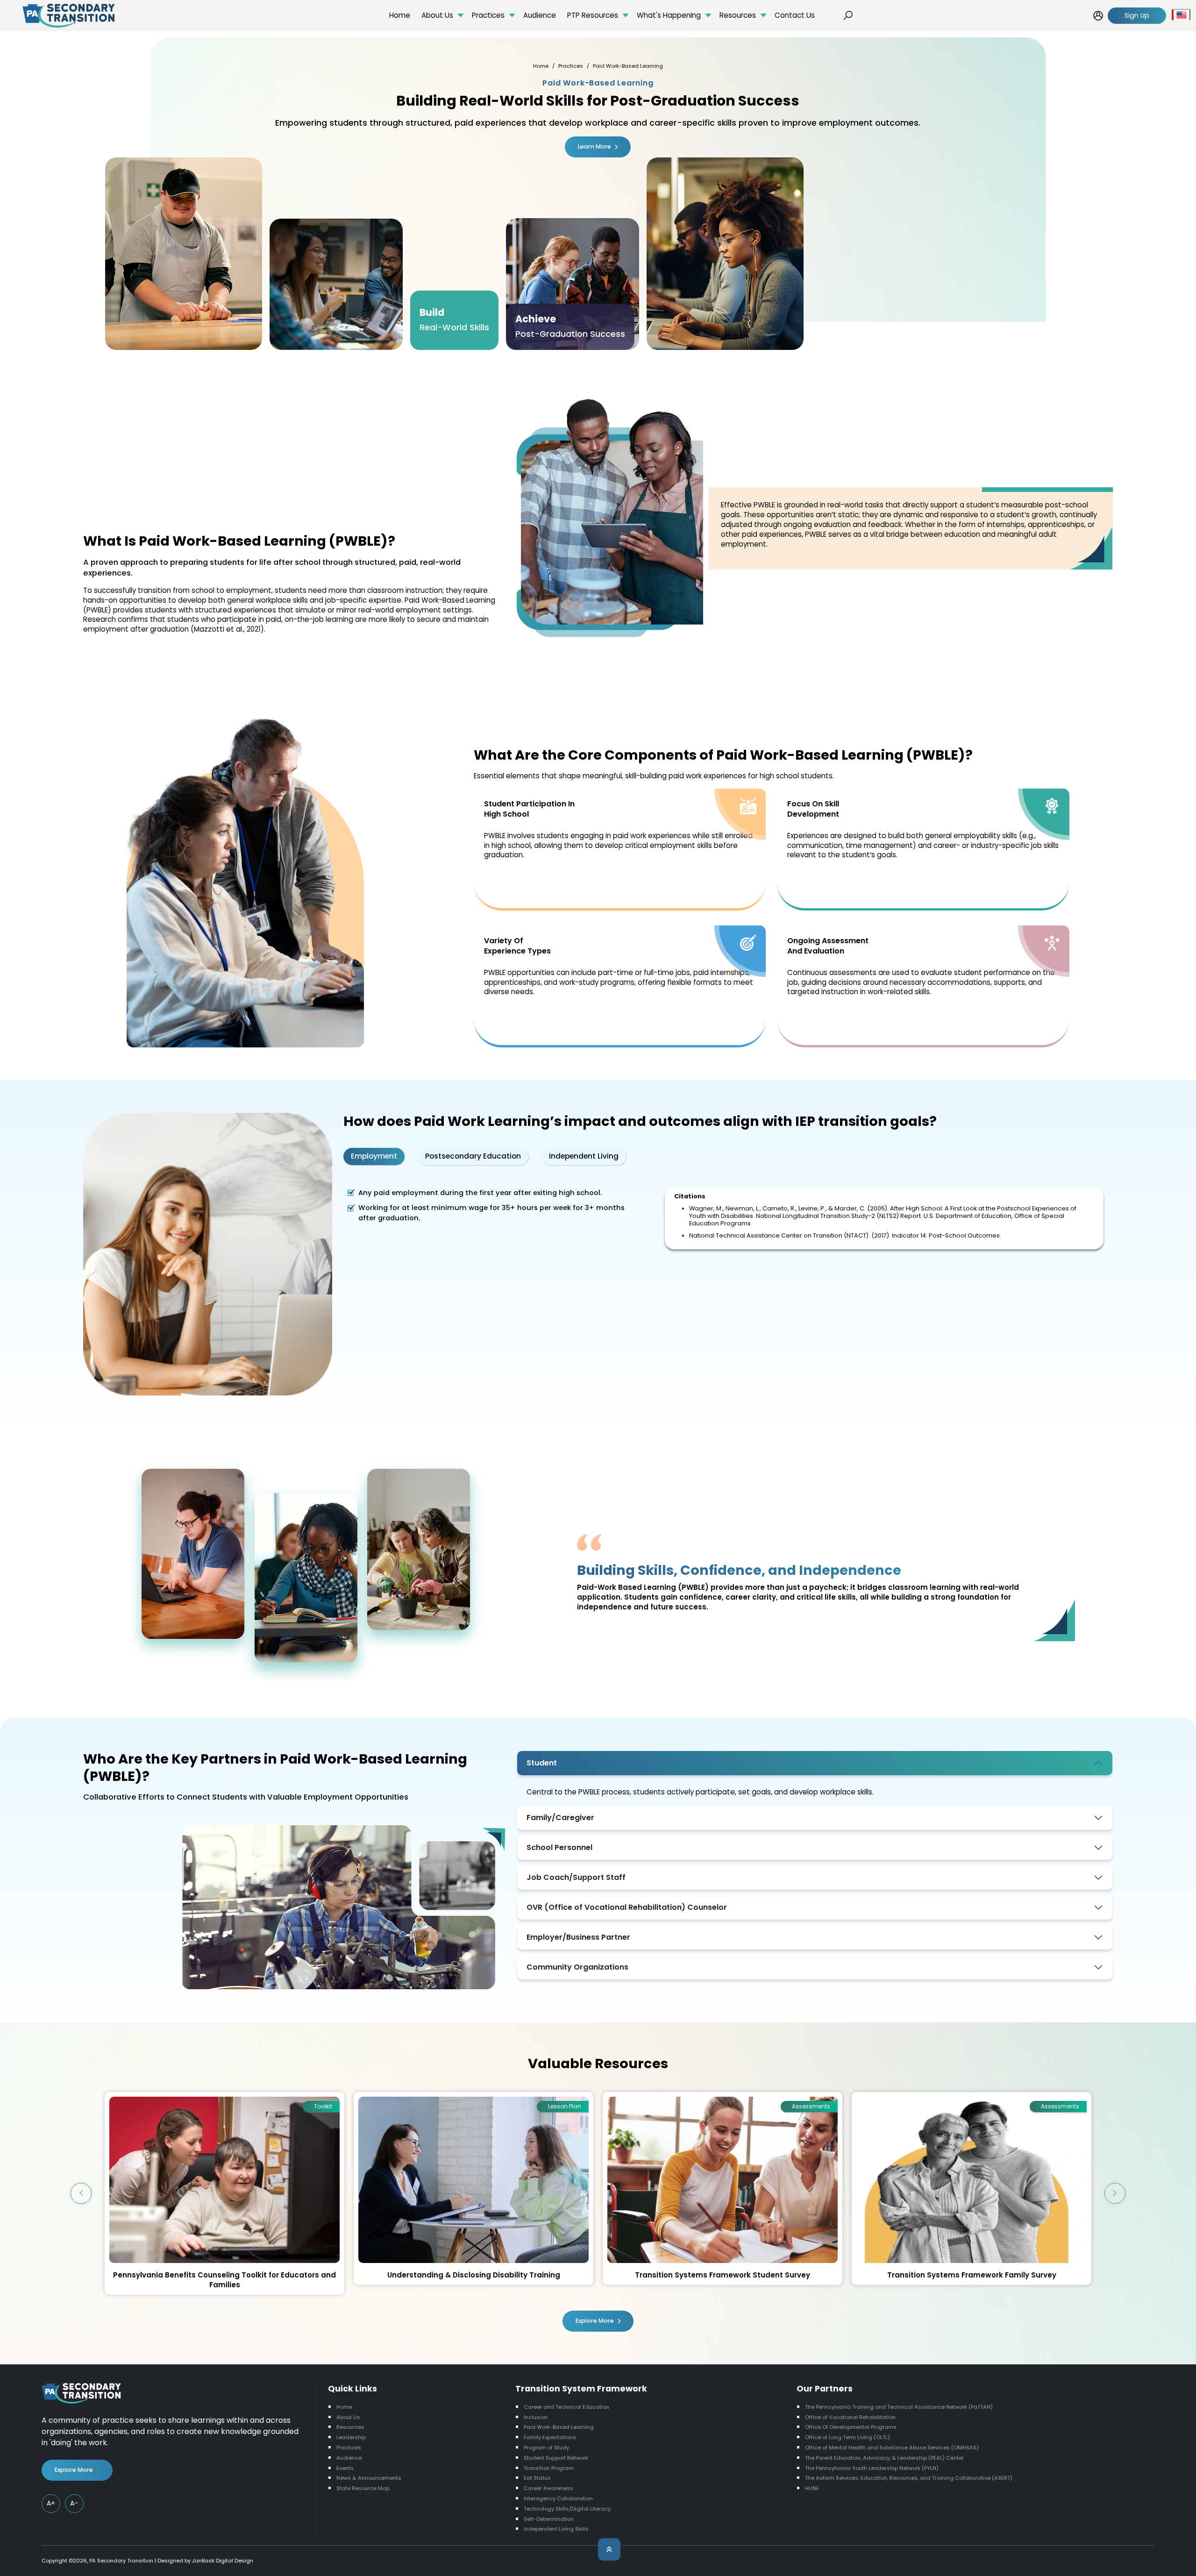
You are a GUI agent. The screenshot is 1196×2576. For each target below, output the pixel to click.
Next (1115, 2193)
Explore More (595, 2321)
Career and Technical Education (566, 2407)
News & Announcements (369, 2478)
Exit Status (537, 2478)
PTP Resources (593, 15)
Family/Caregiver (560, 1818)
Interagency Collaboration (558, 2498)
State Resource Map (363, 2488)
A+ (51, 2503)
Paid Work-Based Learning (559, 2427)
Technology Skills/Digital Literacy (567, 2509)
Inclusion (536, 2417)
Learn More (594, 146)
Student (542, 1763)
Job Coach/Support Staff (576, 1877)
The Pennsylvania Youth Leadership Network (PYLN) (872, 2468)
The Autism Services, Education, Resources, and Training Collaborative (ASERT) (909, 2478)
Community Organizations (577, 1967)
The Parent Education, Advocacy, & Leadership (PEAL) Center (884, 2458)
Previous (81, 2193)
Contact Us (795, 15)
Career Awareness (548, 2488)
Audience (540, 15)
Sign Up (1137, 15)
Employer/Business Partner (578, 1937)
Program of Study (546, 2448)
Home (400, 15)
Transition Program (549, 2468)
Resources (738, 15)
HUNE (812, 2488)
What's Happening (669, 15)
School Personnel (559, 1847)
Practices (488, 15)
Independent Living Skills (556, 2529)
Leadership (351, 2437)
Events (345, 2468)
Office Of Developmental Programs (851, 2427)
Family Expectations (550, 2437)
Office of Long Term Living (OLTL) (847, 2437)
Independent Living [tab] (584, 1156)
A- (74, 2503)
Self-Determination (549, 2519)
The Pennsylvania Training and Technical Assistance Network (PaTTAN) (899, 2407)
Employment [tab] (374, 1156)
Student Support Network (556, 2458)
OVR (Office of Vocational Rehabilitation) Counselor (627, 1907)
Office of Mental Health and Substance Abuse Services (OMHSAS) (892, 2448)
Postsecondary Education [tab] (473, 1156)
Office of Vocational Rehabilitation (850, 2417)
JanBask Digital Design (223, 2561)
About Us (437, 15)
